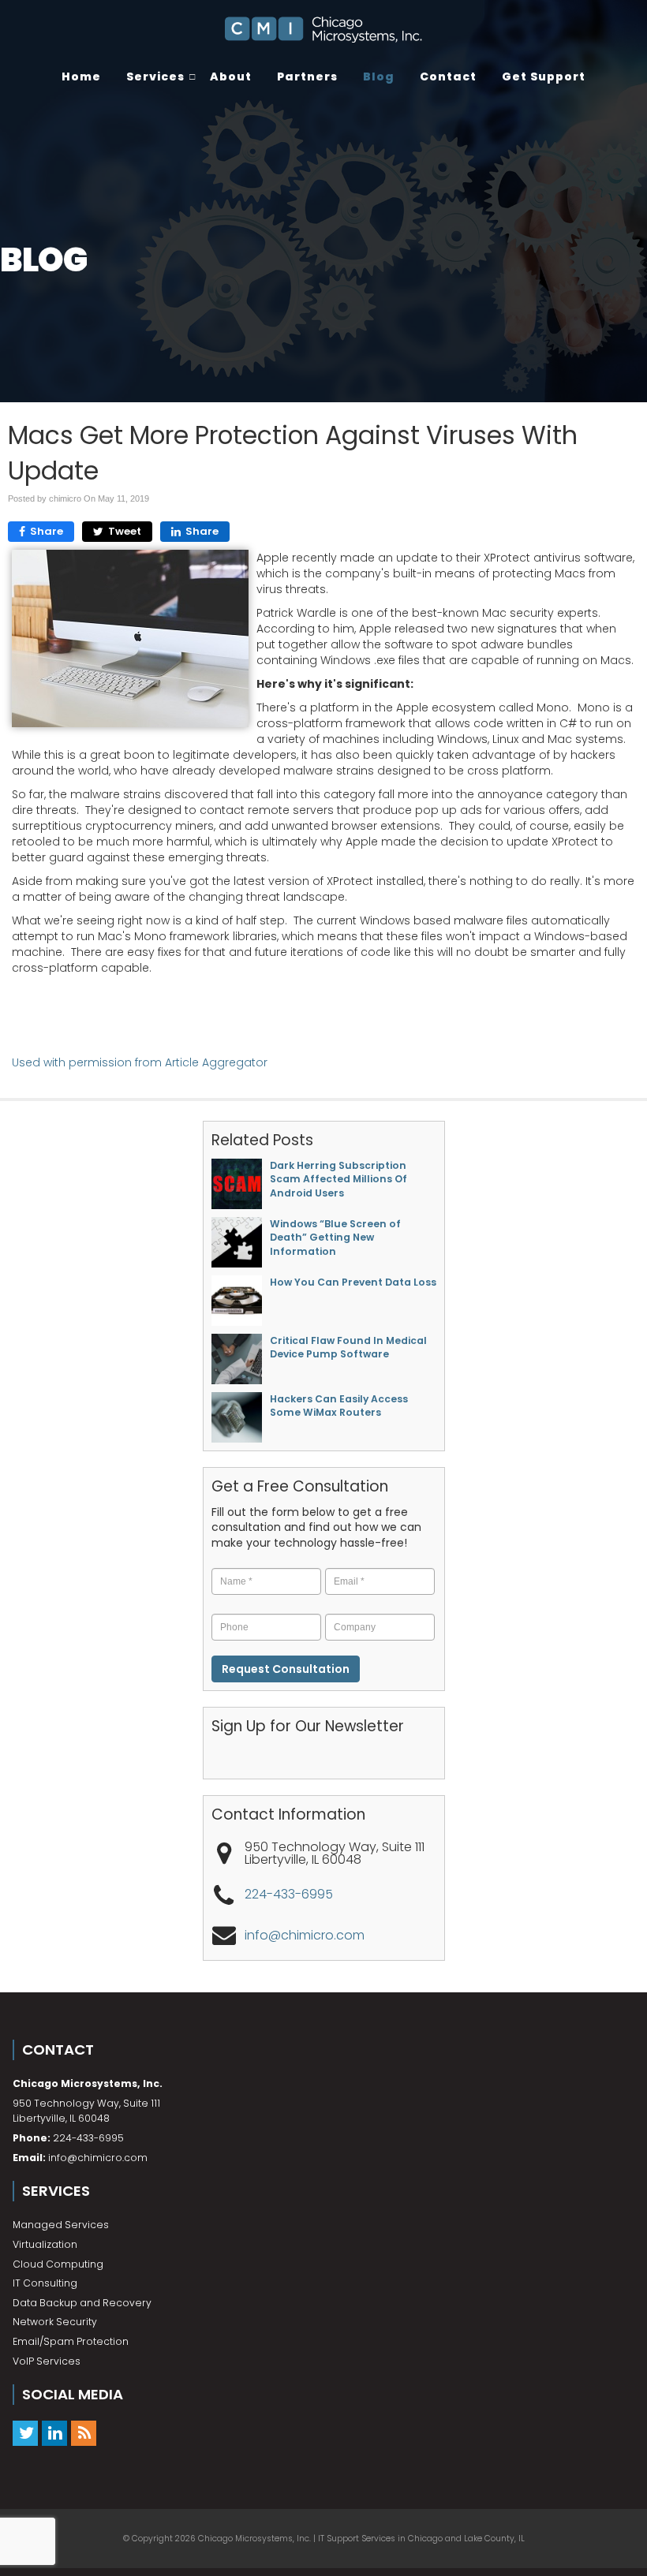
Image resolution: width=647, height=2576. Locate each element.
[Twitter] (25, 2434)
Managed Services (61, 2225)
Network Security (55, 2322)
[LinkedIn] (54, 2434)
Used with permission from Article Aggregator (140, 1062)
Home (81, 77)
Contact (448, 77)
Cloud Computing (58, 2264)
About (231, 77)
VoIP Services (47, 2361)
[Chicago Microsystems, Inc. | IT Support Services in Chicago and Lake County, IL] (323, 30)
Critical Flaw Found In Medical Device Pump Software (348, 1347)
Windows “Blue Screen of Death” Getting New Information (335, 1238)
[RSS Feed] (84, 2434)
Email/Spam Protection (71, 2341)
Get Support (544, 77)
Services (155, 77)
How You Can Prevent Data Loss (353, 1282)
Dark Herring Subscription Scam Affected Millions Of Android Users (338, 1179)
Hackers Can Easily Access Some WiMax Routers (339, 1406)
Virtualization (45, 2244)
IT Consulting (45, 2283)
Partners (307, 77)
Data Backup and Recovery (82, 2303)
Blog (379, 77)
